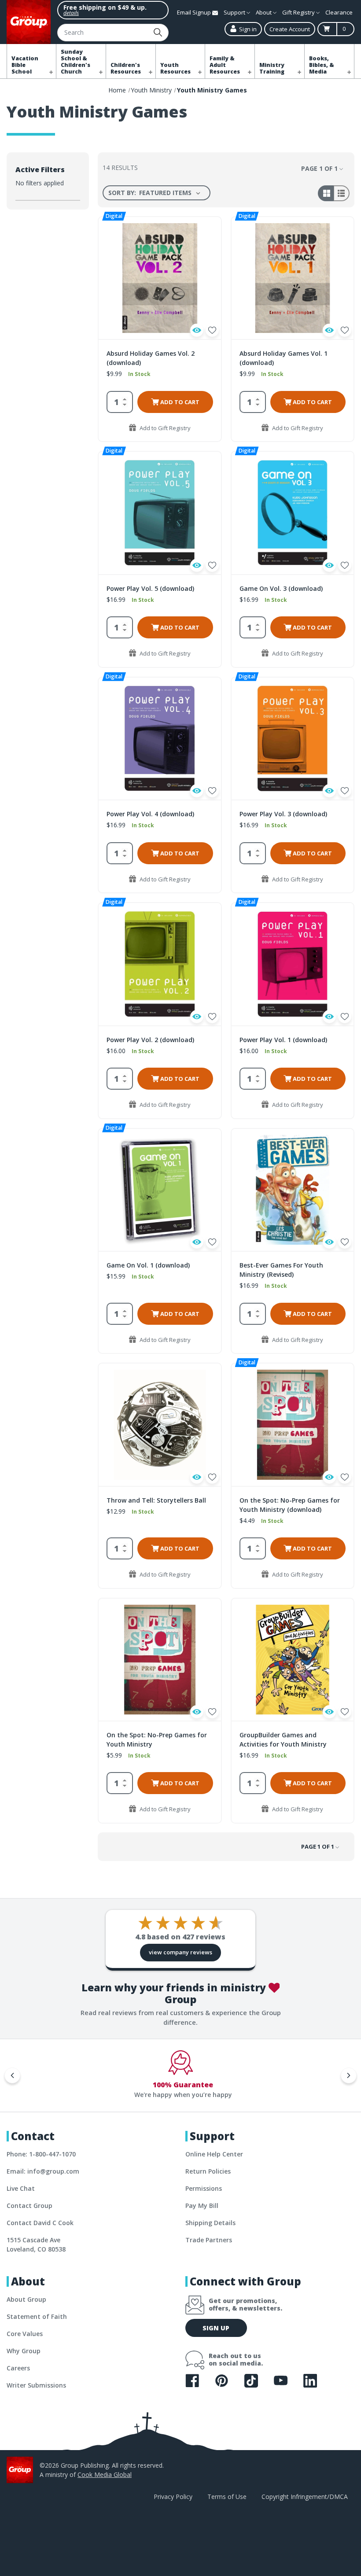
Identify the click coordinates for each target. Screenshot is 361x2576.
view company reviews (180, 1952)
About (264, 12)
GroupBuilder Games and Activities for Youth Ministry (283, 1739)
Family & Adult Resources (225, 65)
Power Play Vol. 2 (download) (150, 1040)
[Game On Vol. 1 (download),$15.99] (160, 1190)
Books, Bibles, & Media (322, 65)
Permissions (204, 2188)
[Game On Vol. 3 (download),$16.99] (293, 513)
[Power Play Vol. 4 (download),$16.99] (160, 739)
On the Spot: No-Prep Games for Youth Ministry (157, 1739)
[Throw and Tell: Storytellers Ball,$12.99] (160, 1424)
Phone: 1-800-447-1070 (41, 2154)
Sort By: (122, 193)
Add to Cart (179, 402)
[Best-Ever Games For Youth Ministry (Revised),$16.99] (293, 1190)
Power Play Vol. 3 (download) (283, 814)
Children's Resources (126, 68)
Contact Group (29, 2206)
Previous (12, 2075)
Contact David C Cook (40, 2223)
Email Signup (195, 12)
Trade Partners (209, 2240)
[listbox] (171, 193)
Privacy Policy (173, 2497)
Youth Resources (175, 68)
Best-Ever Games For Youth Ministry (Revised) (281, 1270)
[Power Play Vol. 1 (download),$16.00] (293, 964)
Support (235, 12)
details (71, 13)
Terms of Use (227, 2497)
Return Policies (208, 2171)
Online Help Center (214, 2154)
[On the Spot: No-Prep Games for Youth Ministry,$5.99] (160, 1660)
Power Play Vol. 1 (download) (283, 1040)
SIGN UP (216, 2328)
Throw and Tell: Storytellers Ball (156, 1500)
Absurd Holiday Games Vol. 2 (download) (151, 358)
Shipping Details (210, 2223)
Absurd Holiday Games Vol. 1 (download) (284, 358)
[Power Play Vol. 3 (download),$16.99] (293, 739)
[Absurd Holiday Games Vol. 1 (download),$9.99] (293, 278)
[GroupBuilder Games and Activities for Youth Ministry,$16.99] (293, 1660)
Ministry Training (272, 68)
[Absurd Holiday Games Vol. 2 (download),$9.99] (160, 278)
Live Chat (21, 2188)
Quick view (197, 330)
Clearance (339, 12)
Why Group (24, 2351)
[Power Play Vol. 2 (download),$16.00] (160, 964)
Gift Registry (299, 12)
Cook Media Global (105, 2475)
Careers (18, 2368)
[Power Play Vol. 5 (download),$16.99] (160, 513)
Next (349, 2075)
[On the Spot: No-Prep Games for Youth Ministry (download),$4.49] (293, 1424)
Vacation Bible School (25, 65)
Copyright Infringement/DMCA (305, 2497)
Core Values (25, 2334)
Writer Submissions (36, 2385)
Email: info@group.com (43, 2171)
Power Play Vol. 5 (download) (150, 588)
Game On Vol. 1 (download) (148, 1265)
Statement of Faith (37, 2316)
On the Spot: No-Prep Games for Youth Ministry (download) (290, 1505)
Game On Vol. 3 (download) (281, 588)
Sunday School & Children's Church (76, 62)
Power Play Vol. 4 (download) (150, 814)
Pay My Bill (202, 2206)
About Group (26, 2299)
